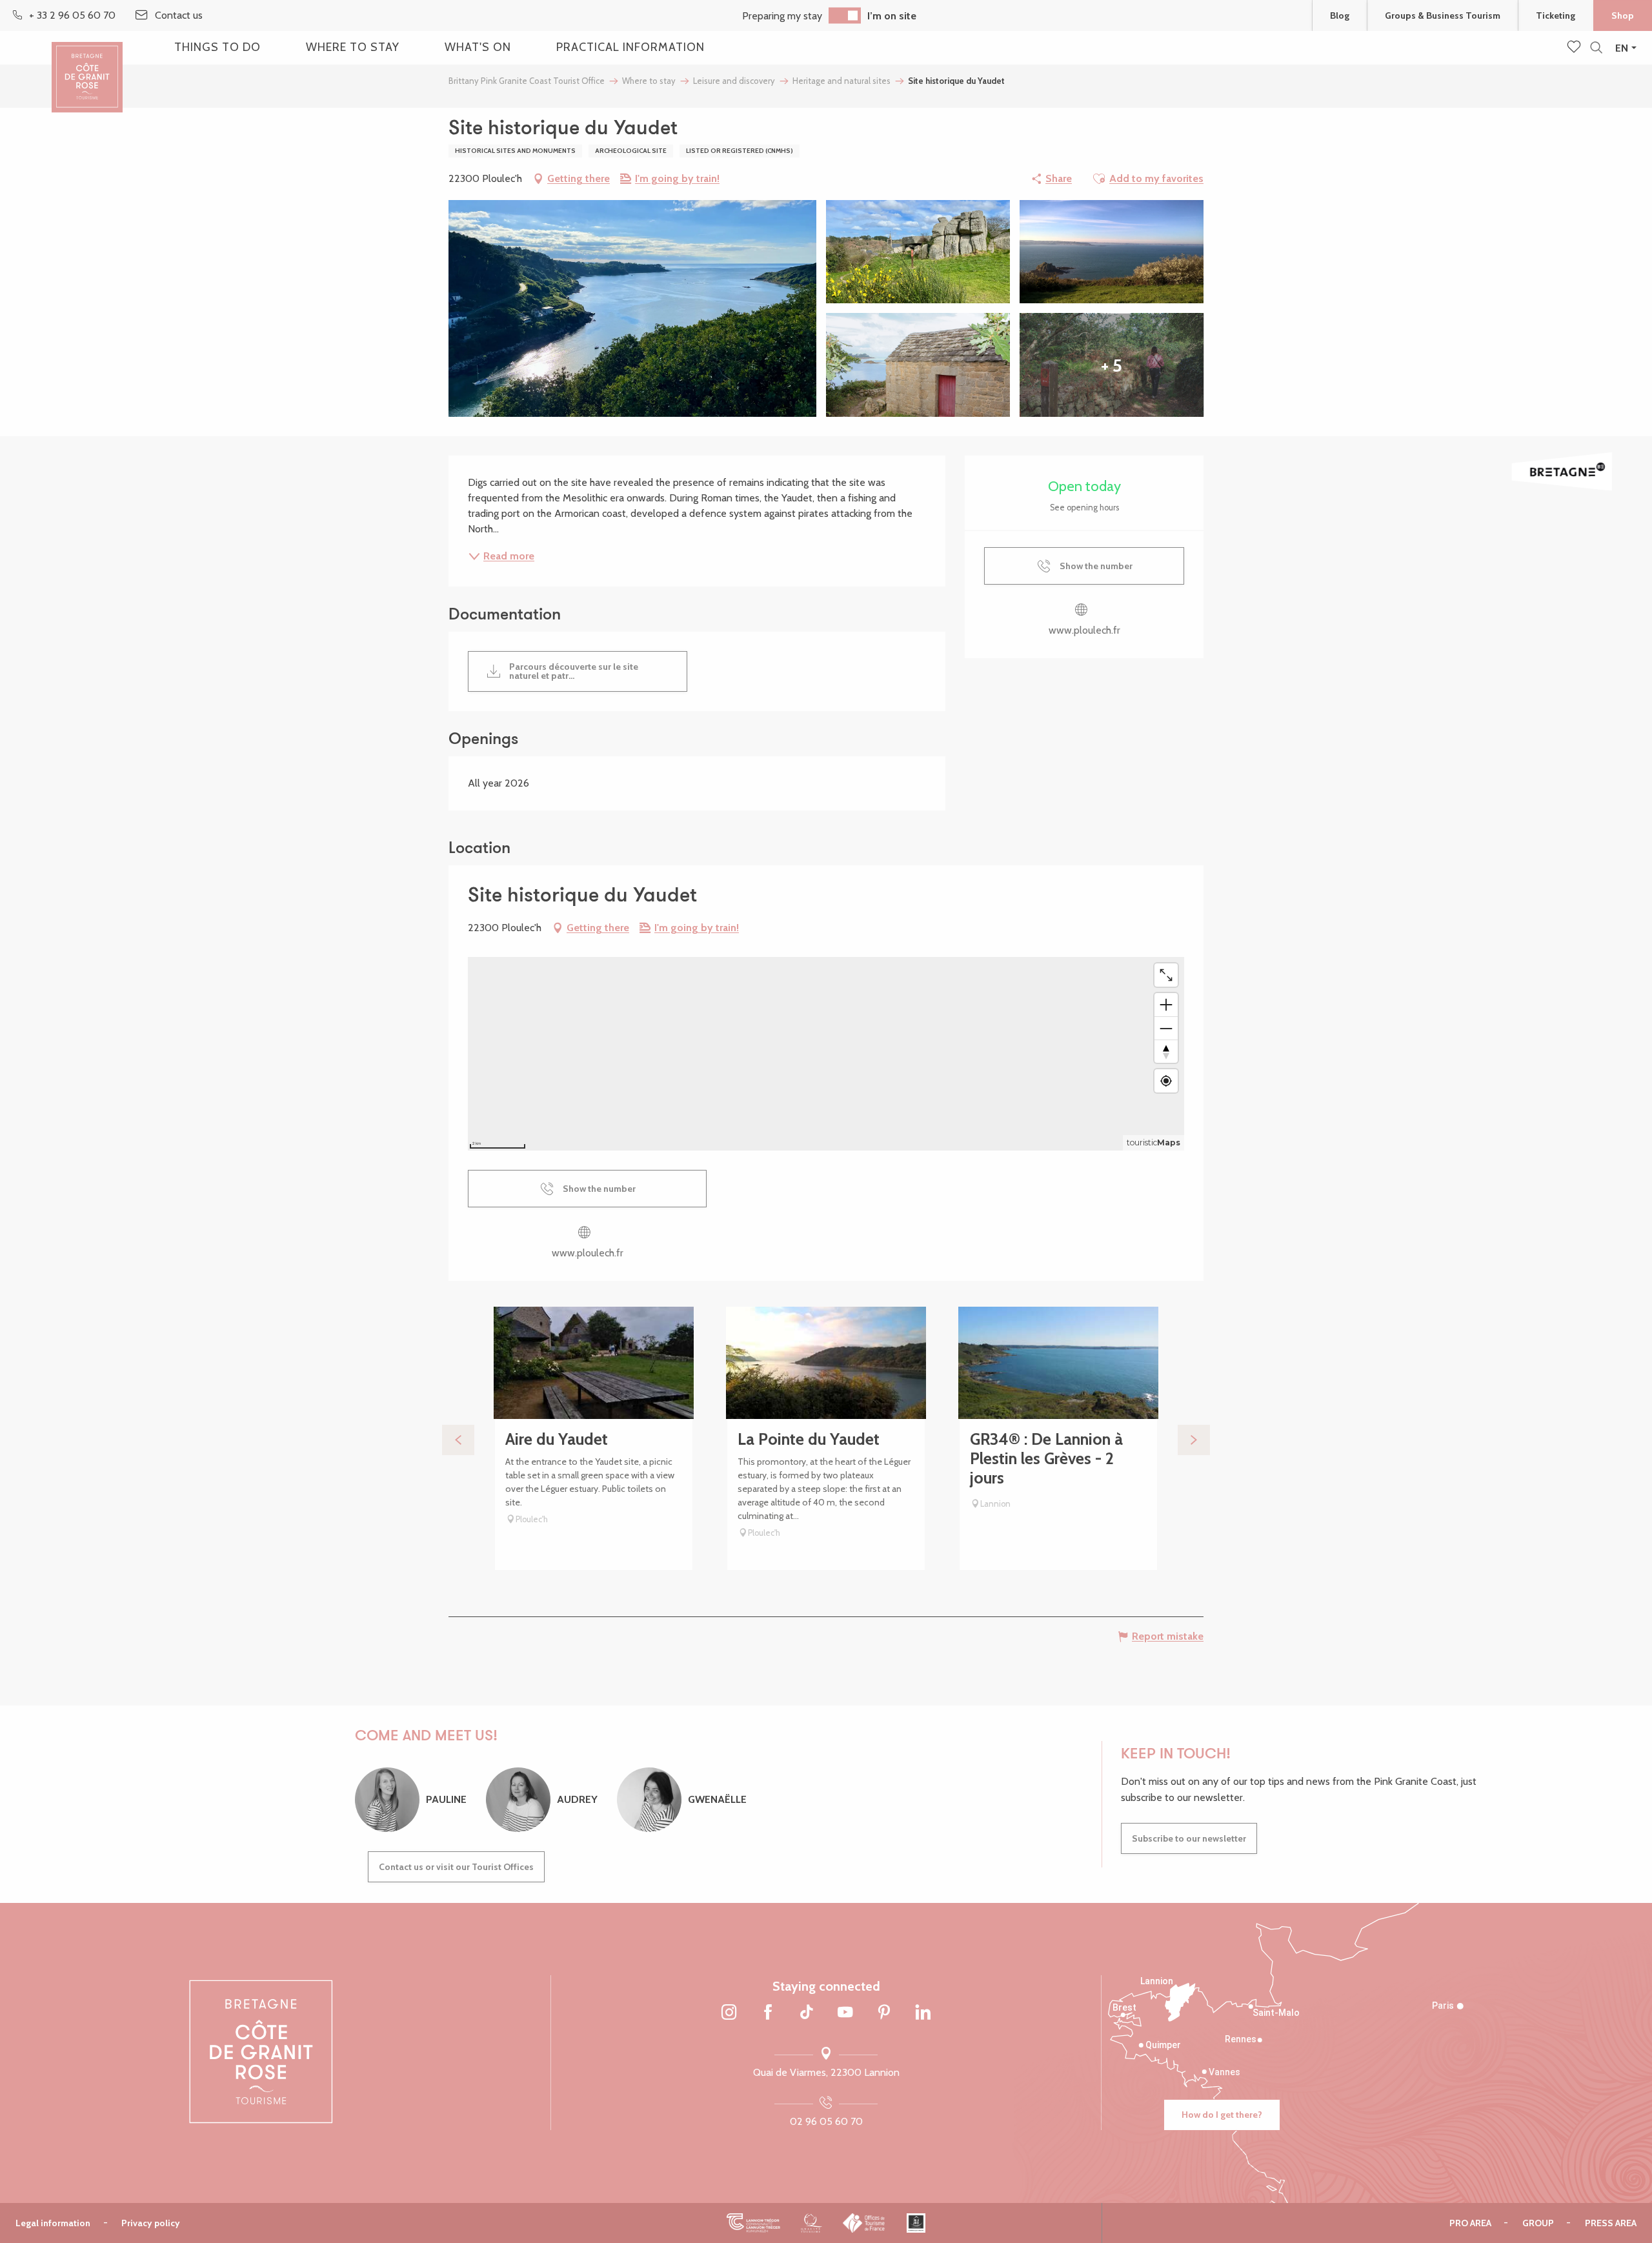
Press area (1611, 2223)
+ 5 (1112, 365)
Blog (1340, 15)
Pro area (1470, 2223)
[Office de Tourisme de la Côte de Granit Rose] (87, 66)
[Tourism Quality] (811, 2223)
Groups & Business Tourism (1443, 15)
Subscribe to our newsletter (1189, 1838)
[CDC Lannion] (753, 2223)
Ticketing (1556, 15)
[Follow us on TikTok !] (807, 2013)
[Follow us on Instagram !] (729, 2013)
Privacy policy (151, 2223)
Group (1538, 2223)
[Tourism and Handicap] (916, 2223)
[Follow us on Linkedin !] (923, 2013)
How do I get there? (1222, 2115)
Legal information (53, 2223)
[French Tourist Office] (864, 2223)
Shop (1623, 15)
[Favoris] (1575, 48)
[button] (1596, 48)
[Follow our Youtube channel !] (845, 2013)
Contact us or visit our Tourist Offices (456, 1867)
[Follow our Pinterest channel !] (884, 2013)
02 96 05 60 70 (826, 2121)
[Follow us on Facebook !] (768, 2013)
